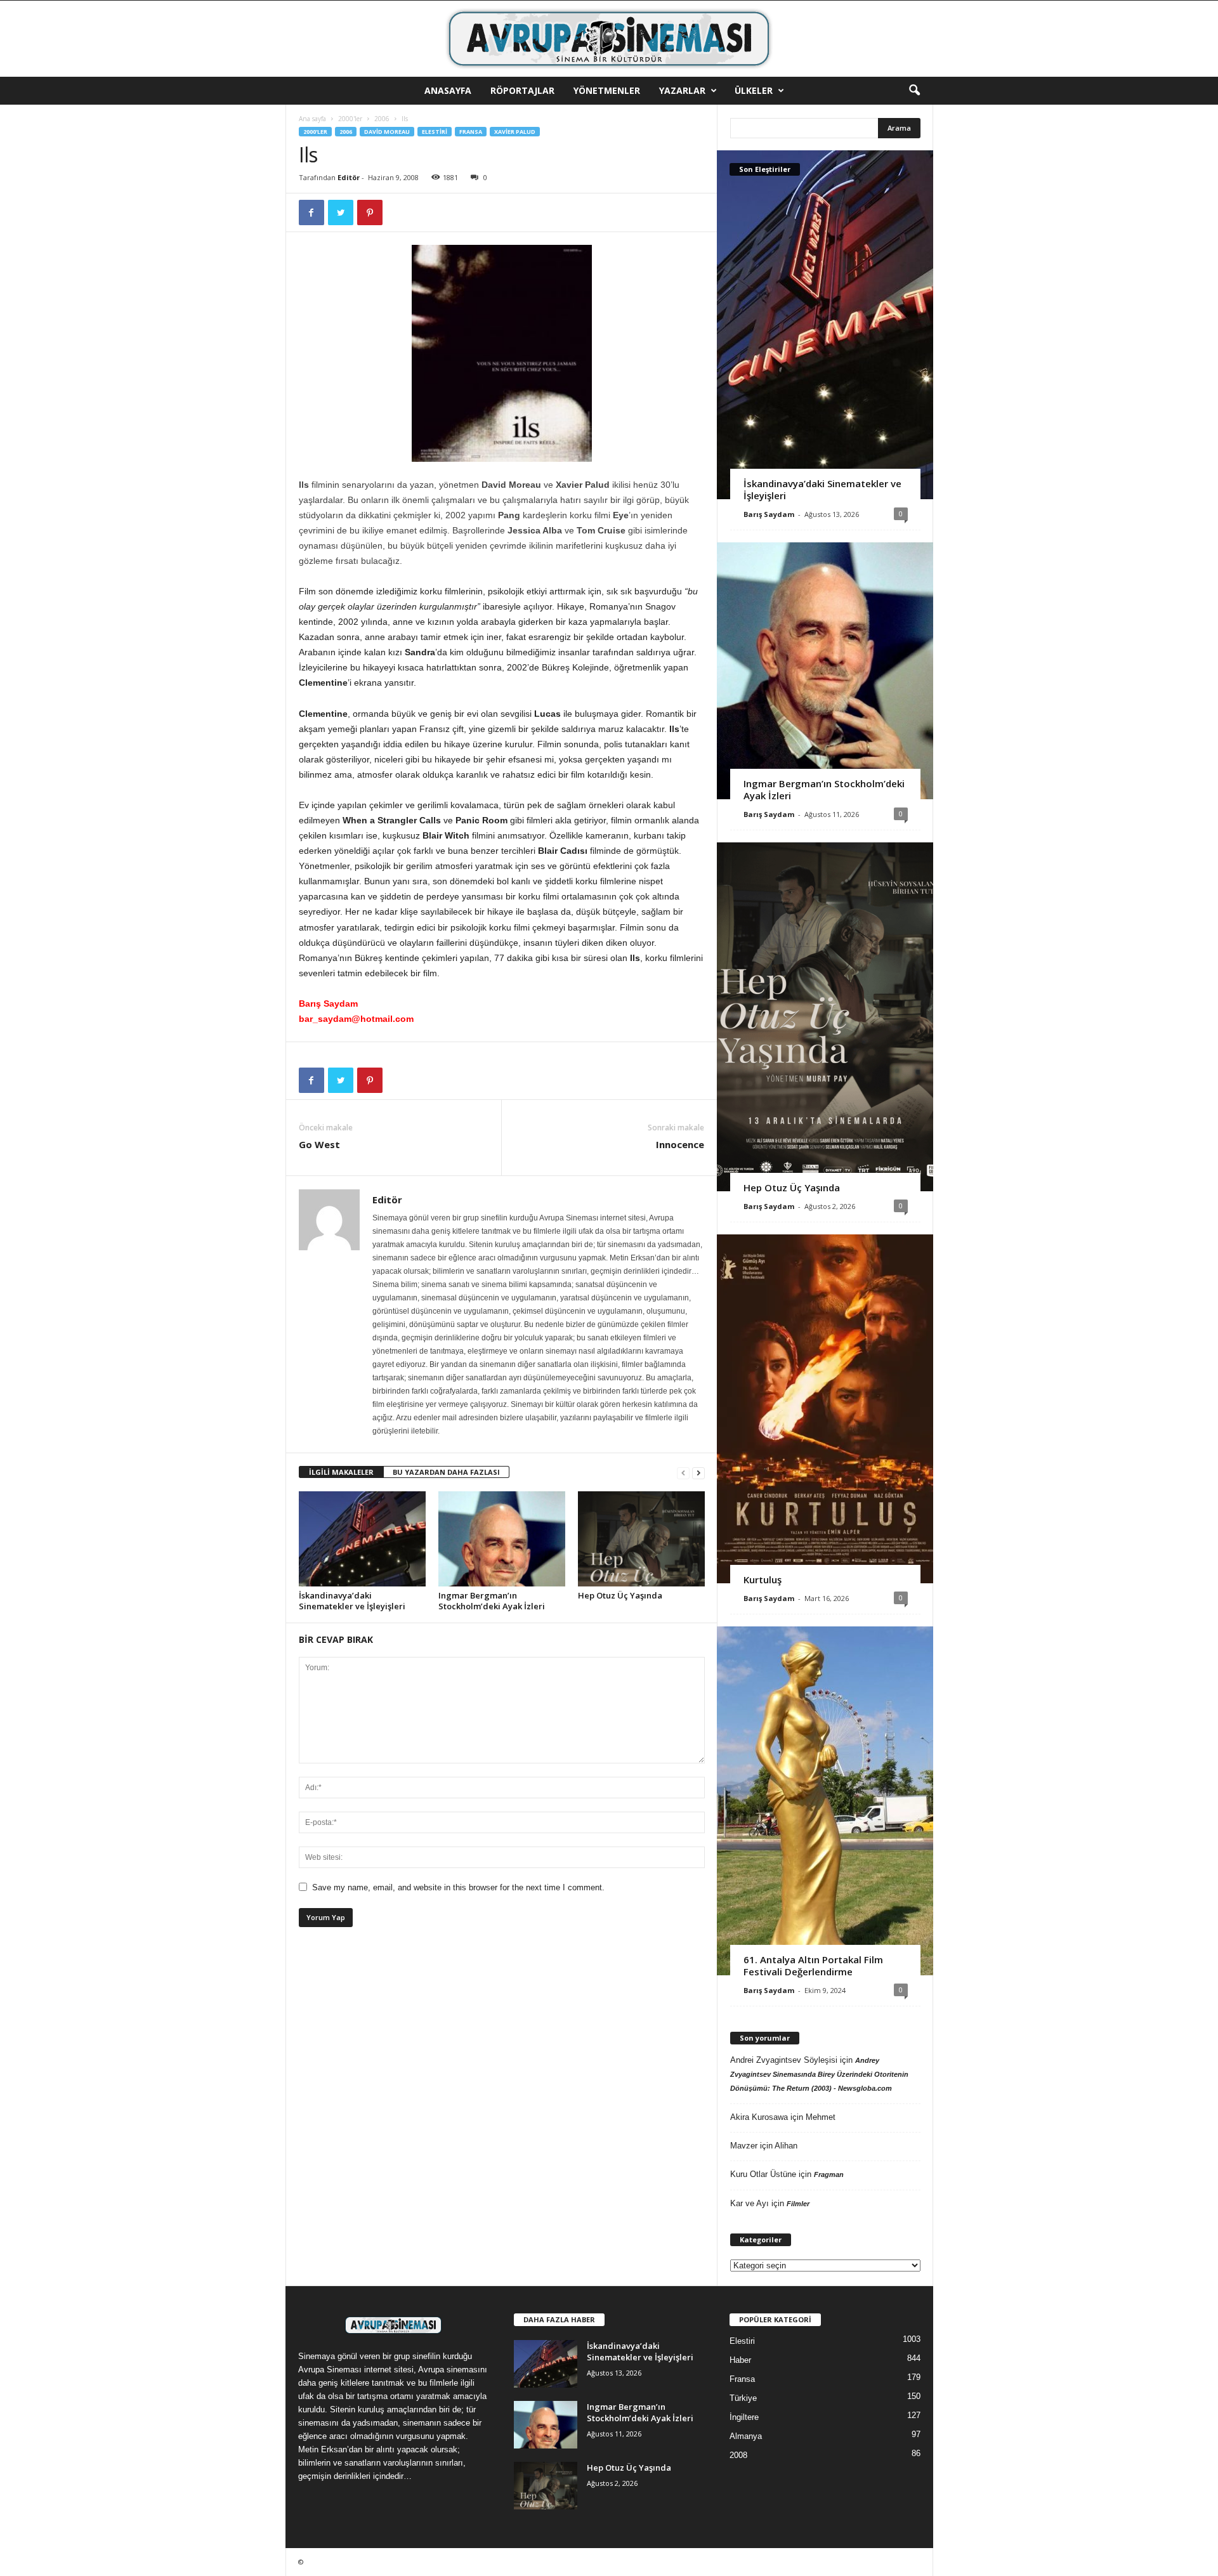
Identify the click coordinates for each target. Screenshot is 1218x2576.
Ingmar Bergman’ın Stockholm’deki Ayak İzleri (492, 1601)
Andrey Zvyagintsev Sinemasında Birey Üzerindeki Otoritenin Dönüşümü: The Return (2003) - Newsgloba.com (819, 2074)
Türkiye (743, 2398)
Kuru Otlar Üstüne (763, 2174)
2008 (738, 2455)
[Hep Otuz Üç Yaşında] (641, 1539)
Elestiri (435, 132)
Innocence (680, 1144)
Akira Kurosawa (759, 2117)
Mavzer (744, 2146)
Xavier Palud (515, 132)
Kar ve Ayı (750, 2203)
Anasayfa (448, 90)
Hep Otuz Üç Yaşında (620, 1595)
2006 (382, 119)
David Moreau (387, 132)
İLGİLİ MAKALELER (341, 1472)
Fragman (829, 2174)
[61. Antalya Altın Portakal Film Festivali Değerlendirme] (825, 1801)
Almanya (746, 2436)
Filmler (798, 2204)
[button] (914, 91)
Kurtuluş (763, 1579)
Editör (349, 177)
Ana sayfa (312, 119)
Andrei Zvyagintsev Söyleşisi (784, 2060)
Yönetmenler (607, 90)
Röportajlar (522, 90)
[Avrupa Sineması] (609, 39)
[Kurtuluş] (825, 1409)
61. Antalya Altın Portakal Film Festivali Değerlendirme (813, 1965)
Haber (740, 2360)
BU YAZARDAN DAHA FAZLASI (446, 1472)
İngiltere (744, 2417)
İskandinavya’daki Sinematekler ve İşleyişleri (352, 1601)
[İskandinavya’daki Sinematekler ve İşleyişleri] (362, 1539)
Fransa (471, 132)
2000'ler (350, 119)
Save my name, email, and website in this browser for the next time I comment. (458, 1887)
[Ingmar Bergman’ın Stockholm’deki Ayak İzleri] (502, 1539)
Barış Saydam (769, 514)
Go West (319, 1144)
